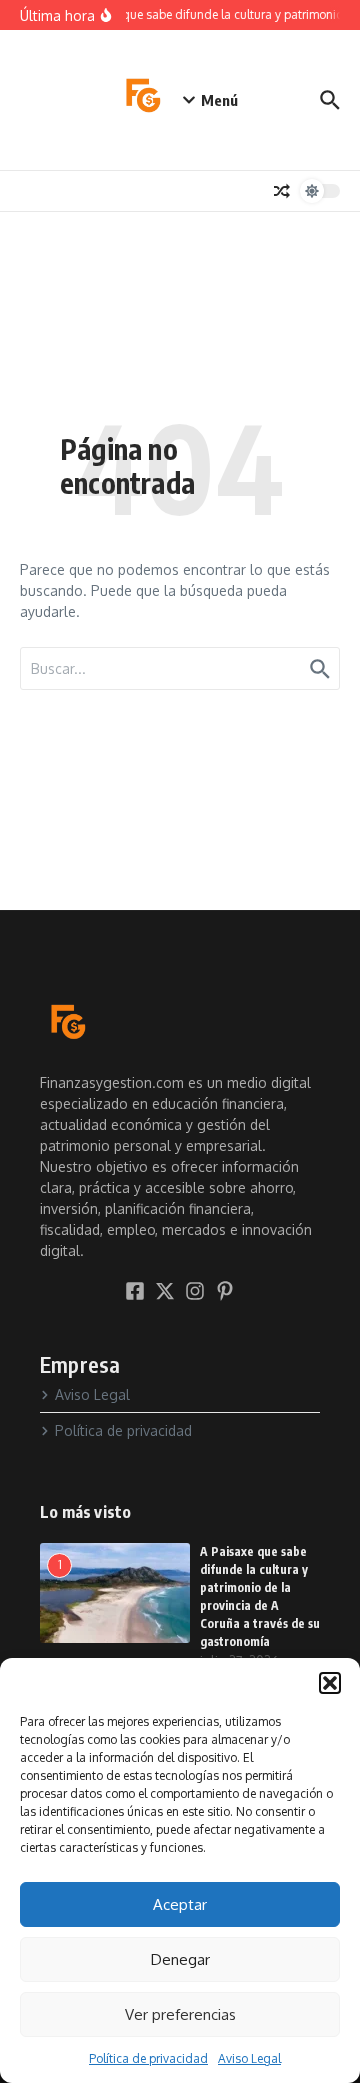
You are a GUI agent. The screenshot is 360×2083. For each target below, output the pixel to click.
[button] (330, 1683)
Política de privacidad (148, 2058)
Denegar (180, 1959)
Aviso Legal (249, 2058)
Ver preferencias (180, 2014)
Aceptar (180, 1904)
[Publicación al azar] (282, 191)
